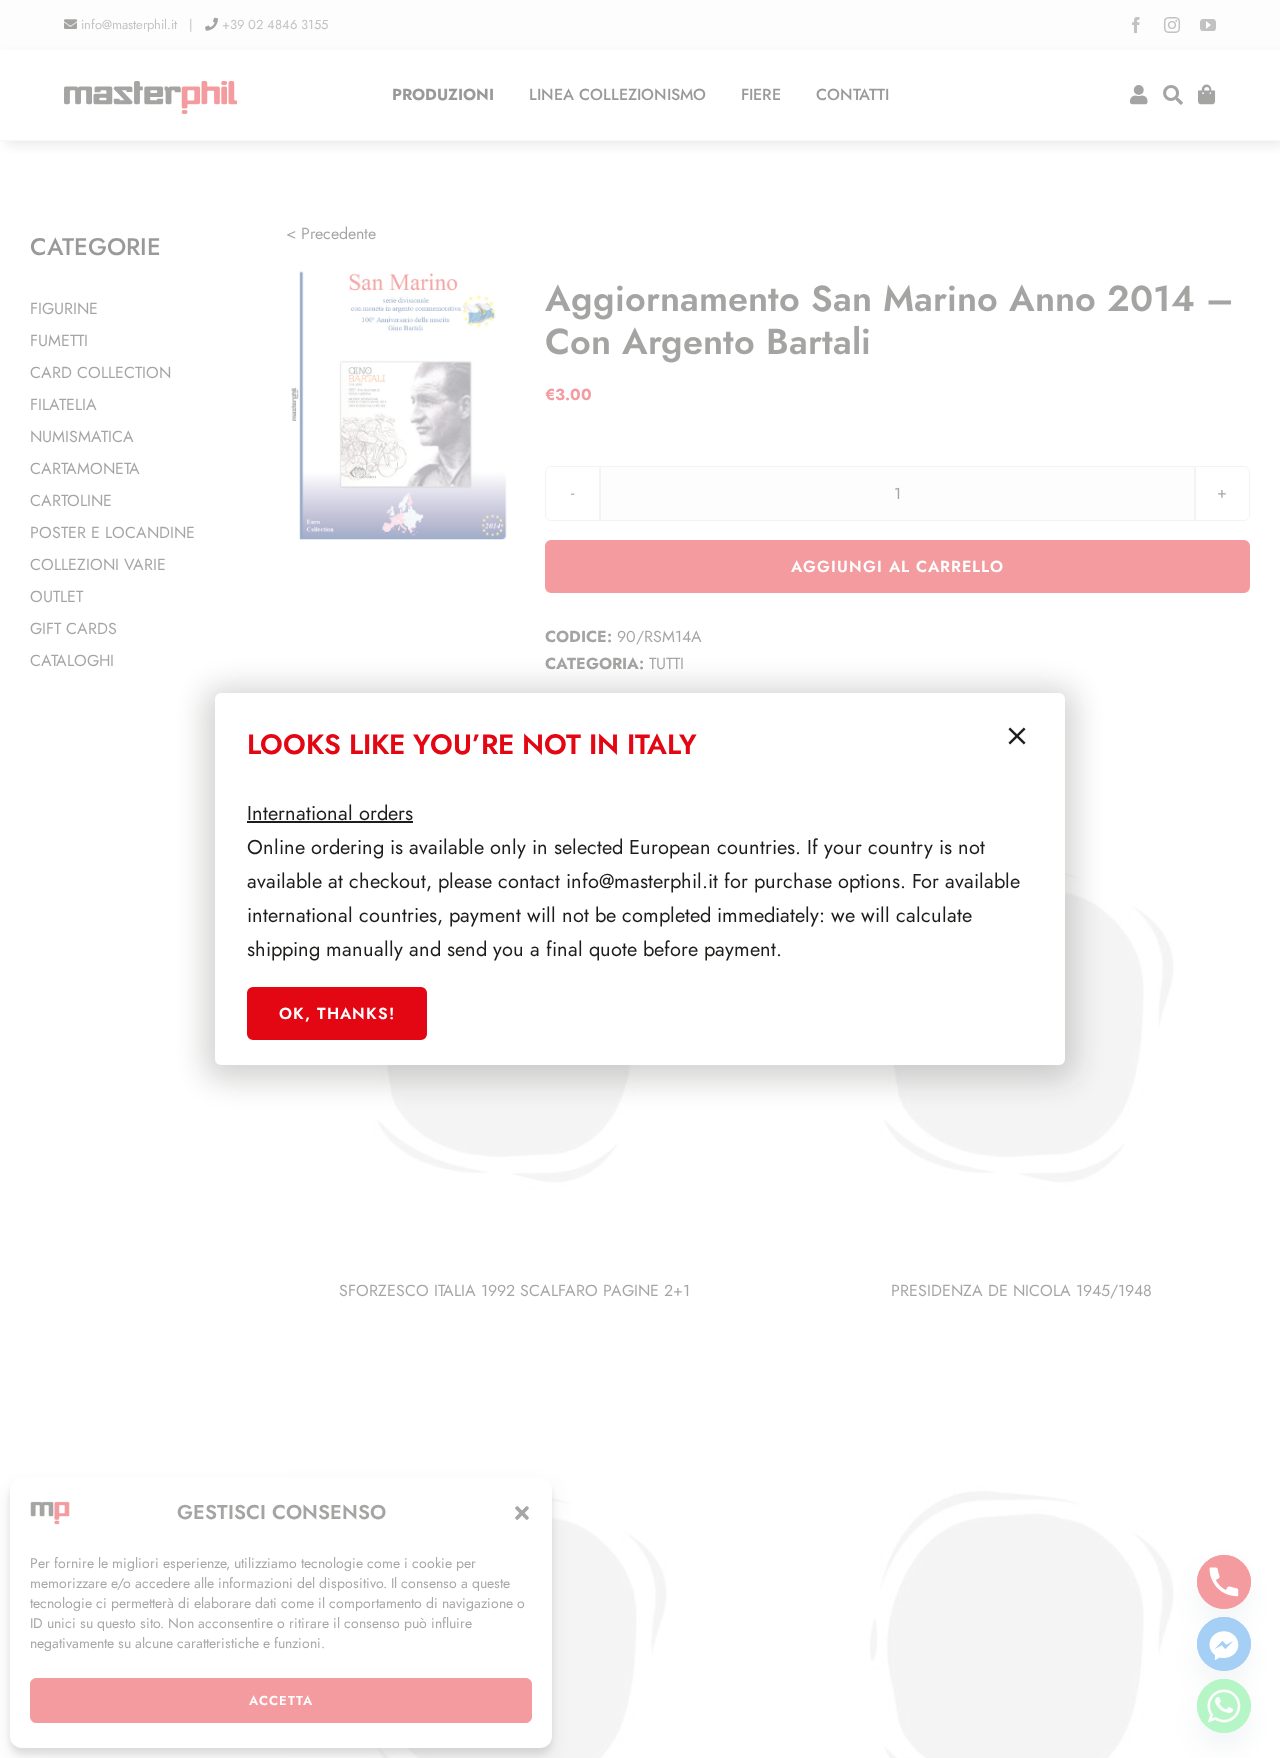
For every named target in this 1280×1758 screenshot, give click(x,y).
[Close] (1017, 736)
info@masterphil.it (642, 881)
